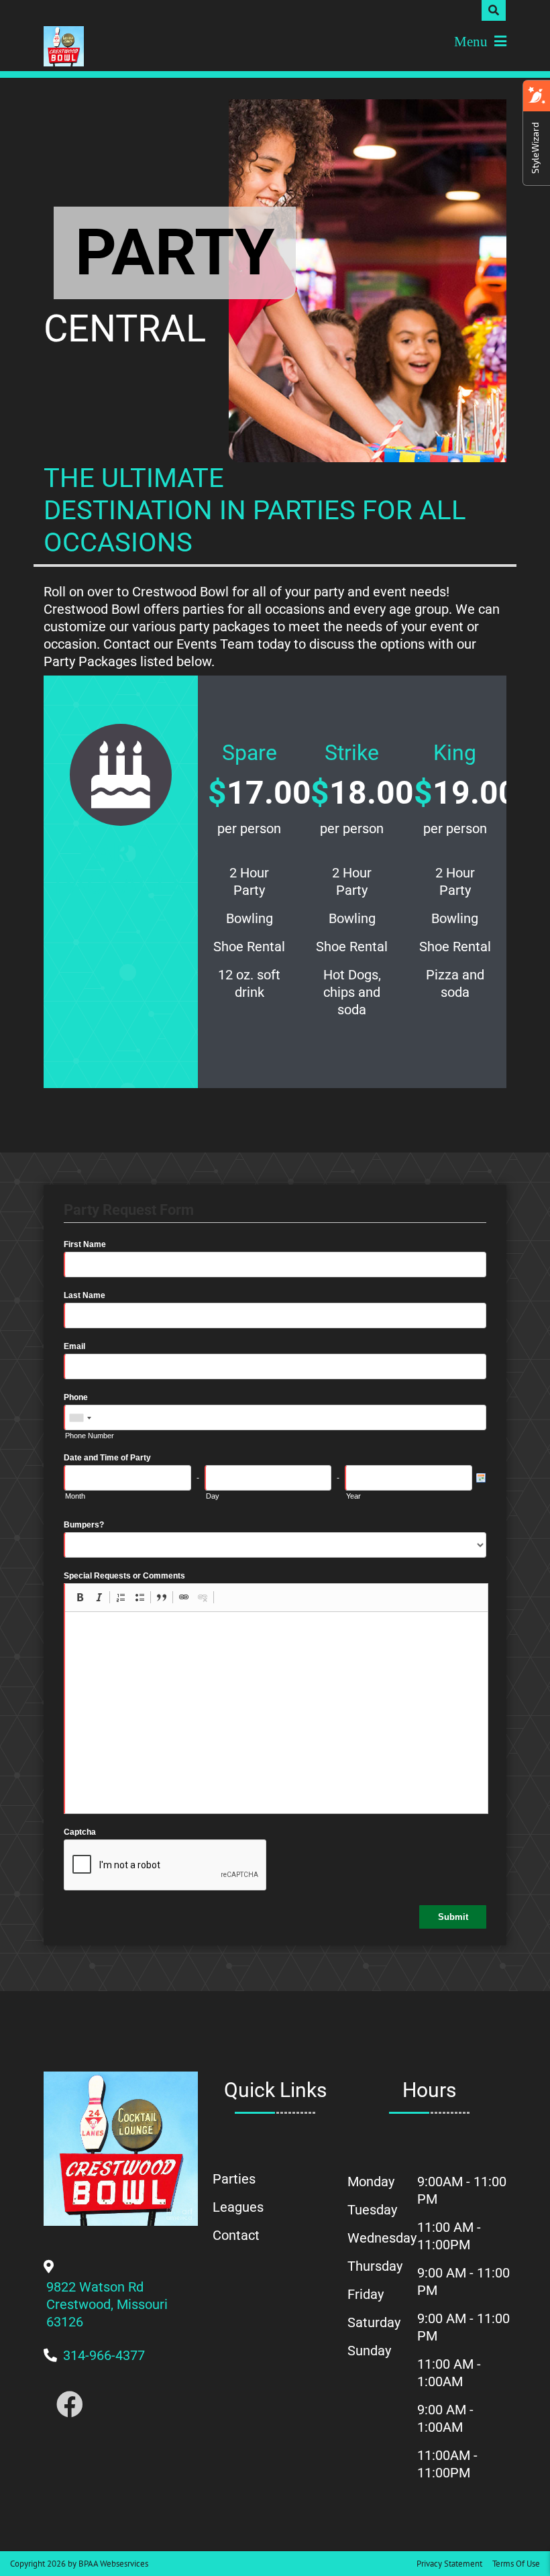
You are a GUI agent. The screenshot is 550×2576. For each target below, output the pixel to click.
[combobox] (80, 1418)
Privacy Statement (449, 2564)
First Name (85, 1244)
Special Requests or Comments (124, 1576)
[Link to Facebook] (70, 2405)
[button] (80, 1597)
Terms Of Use (516, 2564)
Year (353, 1496)
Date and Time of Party (107, 1458)
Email (74, 1346)
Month (75, 1496)
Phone (76, 1397)
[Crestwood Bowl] (64, 46)
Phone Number (90, 1436)
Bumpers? (84, 1525)
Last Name (85, 1295)
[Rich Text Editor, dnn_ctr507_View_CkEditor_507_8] (276, 1713)
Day (213, 1496)
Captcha (80, 1832)
